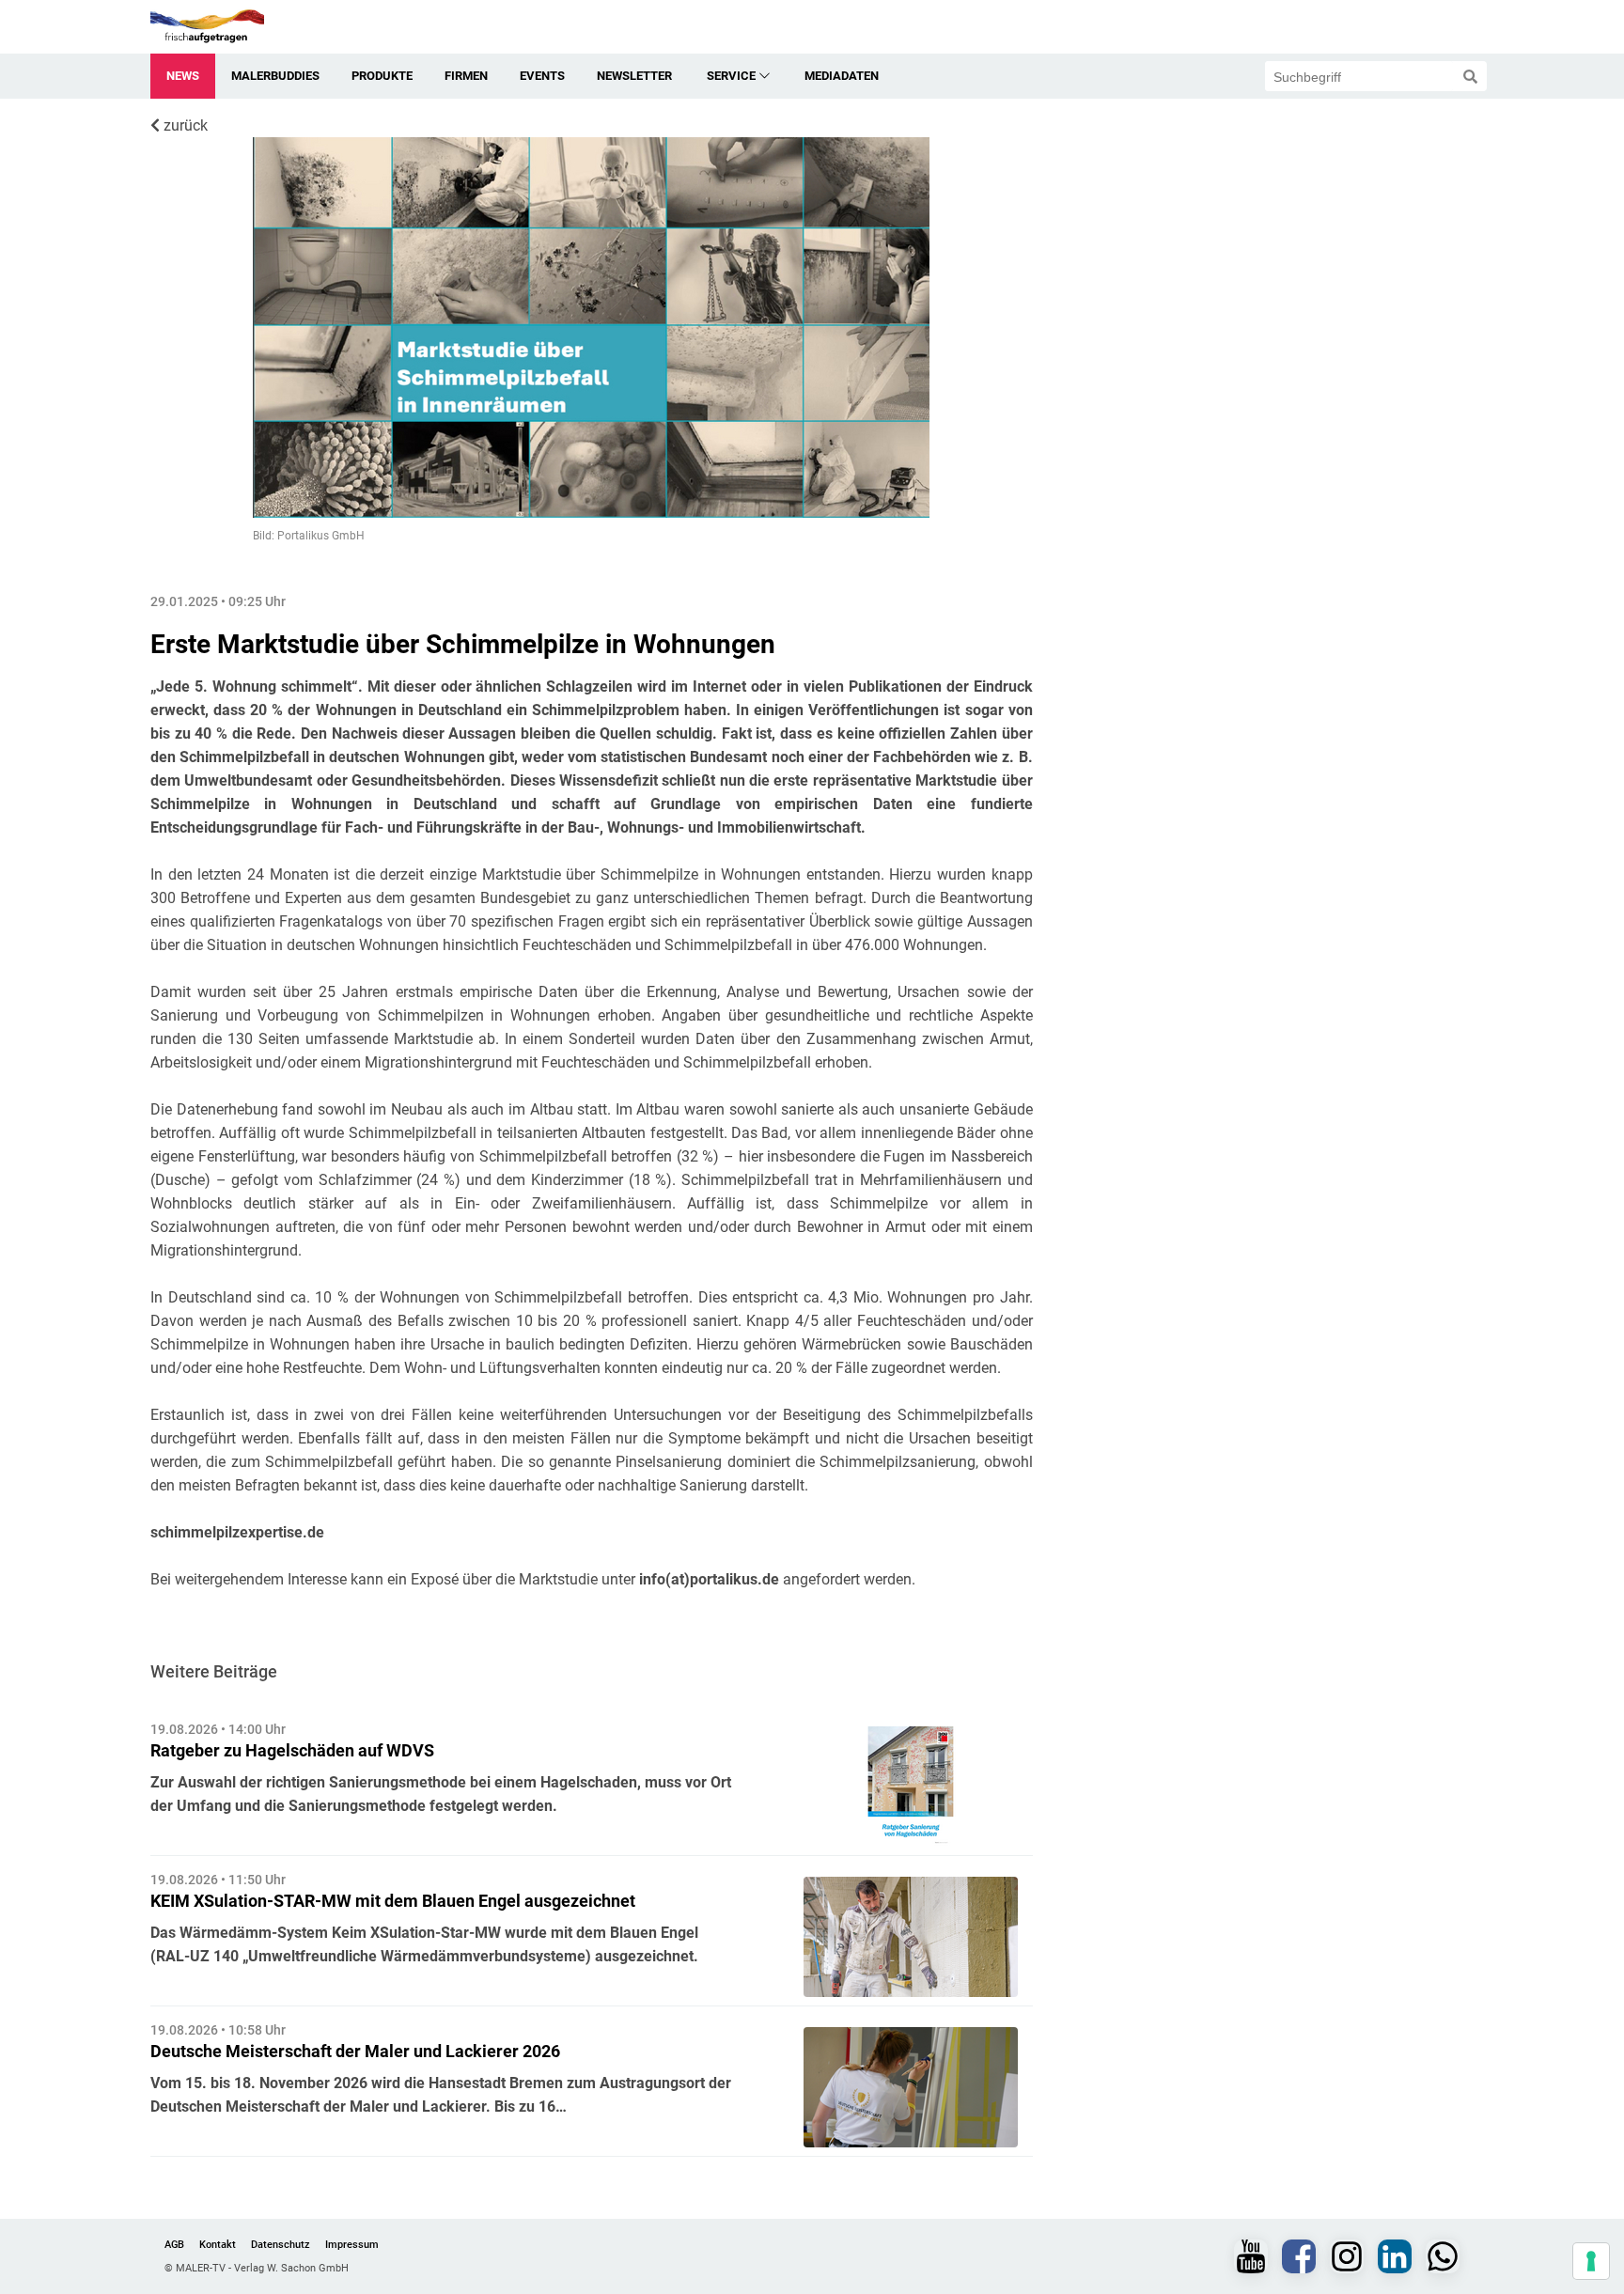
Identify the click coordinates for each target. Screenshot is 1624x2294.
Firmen (466, 76)
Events (542, 76)
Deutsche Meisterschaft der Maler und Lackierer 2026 (355, 2051)
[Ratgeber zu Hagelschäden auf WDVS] (911, 1787)
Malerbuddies (275, 76)
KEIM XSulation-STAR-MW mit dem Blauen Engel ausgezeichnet (393, 1901)
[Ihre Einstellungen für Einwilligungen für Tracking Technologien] (1591, 2261)
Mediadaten (842, 76)
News (183, 76)
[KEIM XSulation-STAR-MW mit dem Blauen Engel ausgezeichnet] (911, 1937)
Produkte (382, 76)
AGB (174, 2245)
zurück (184, 125)
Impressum (352, 2245)
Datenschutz (281, 2245)
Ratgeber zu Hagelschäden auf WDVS (292, 1750)
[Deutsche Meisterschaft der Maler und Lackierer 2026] (911, 2087)
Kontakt (218, 2245)
